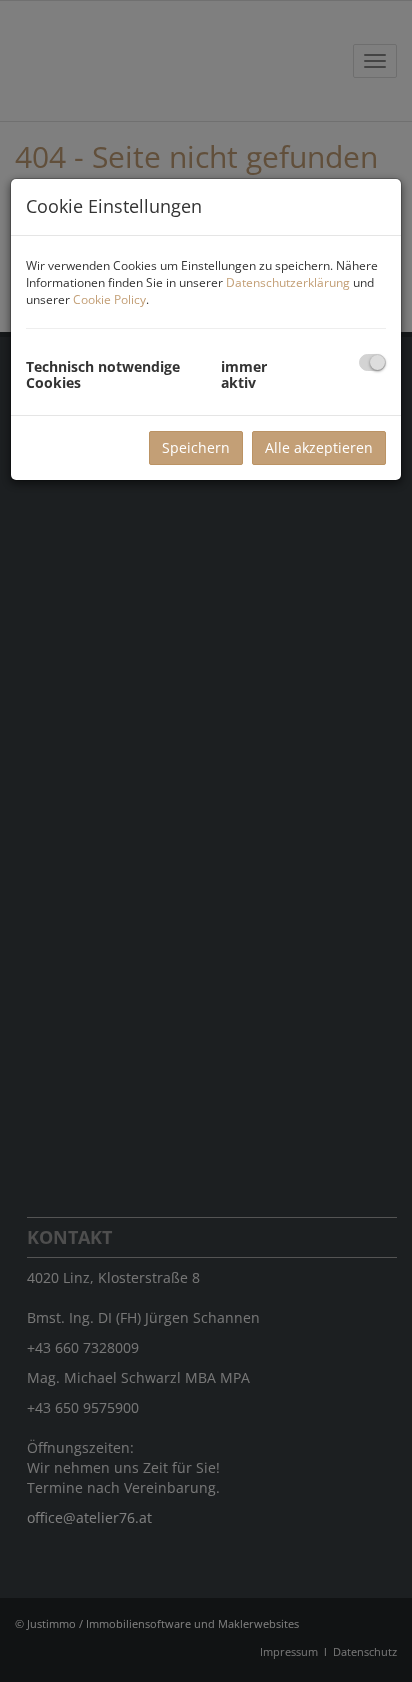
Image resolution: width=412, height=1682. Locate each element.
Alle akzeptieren (319, 447)
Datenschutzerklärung (288, 282)
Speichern (196, 447)
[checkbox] (372, 362)
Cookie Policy (109, 299)
